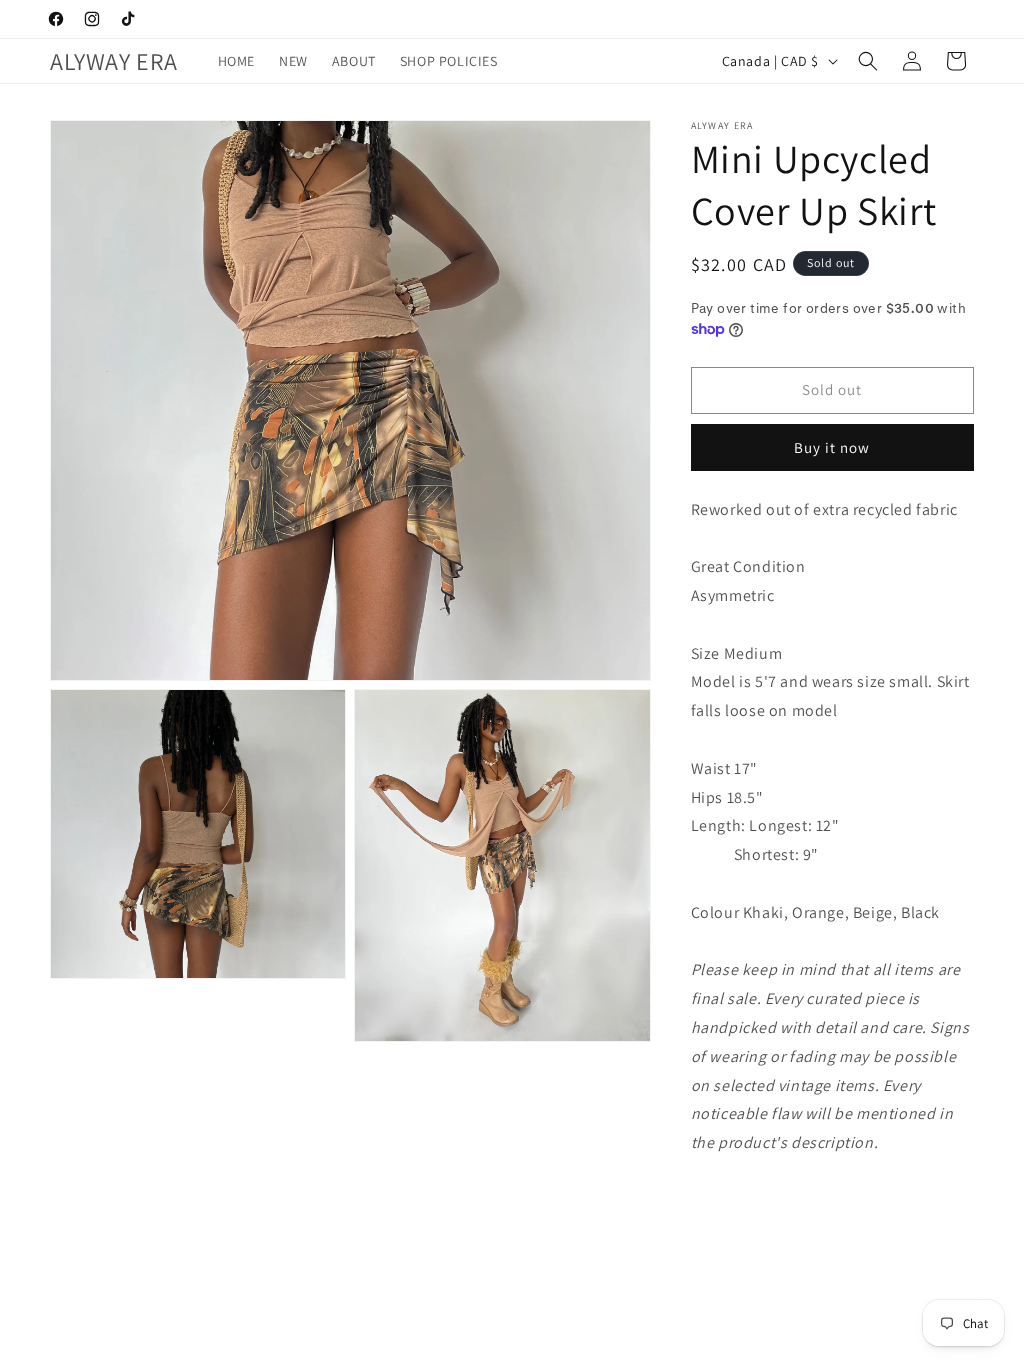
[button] (868, 61)
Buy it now (832, 447)
